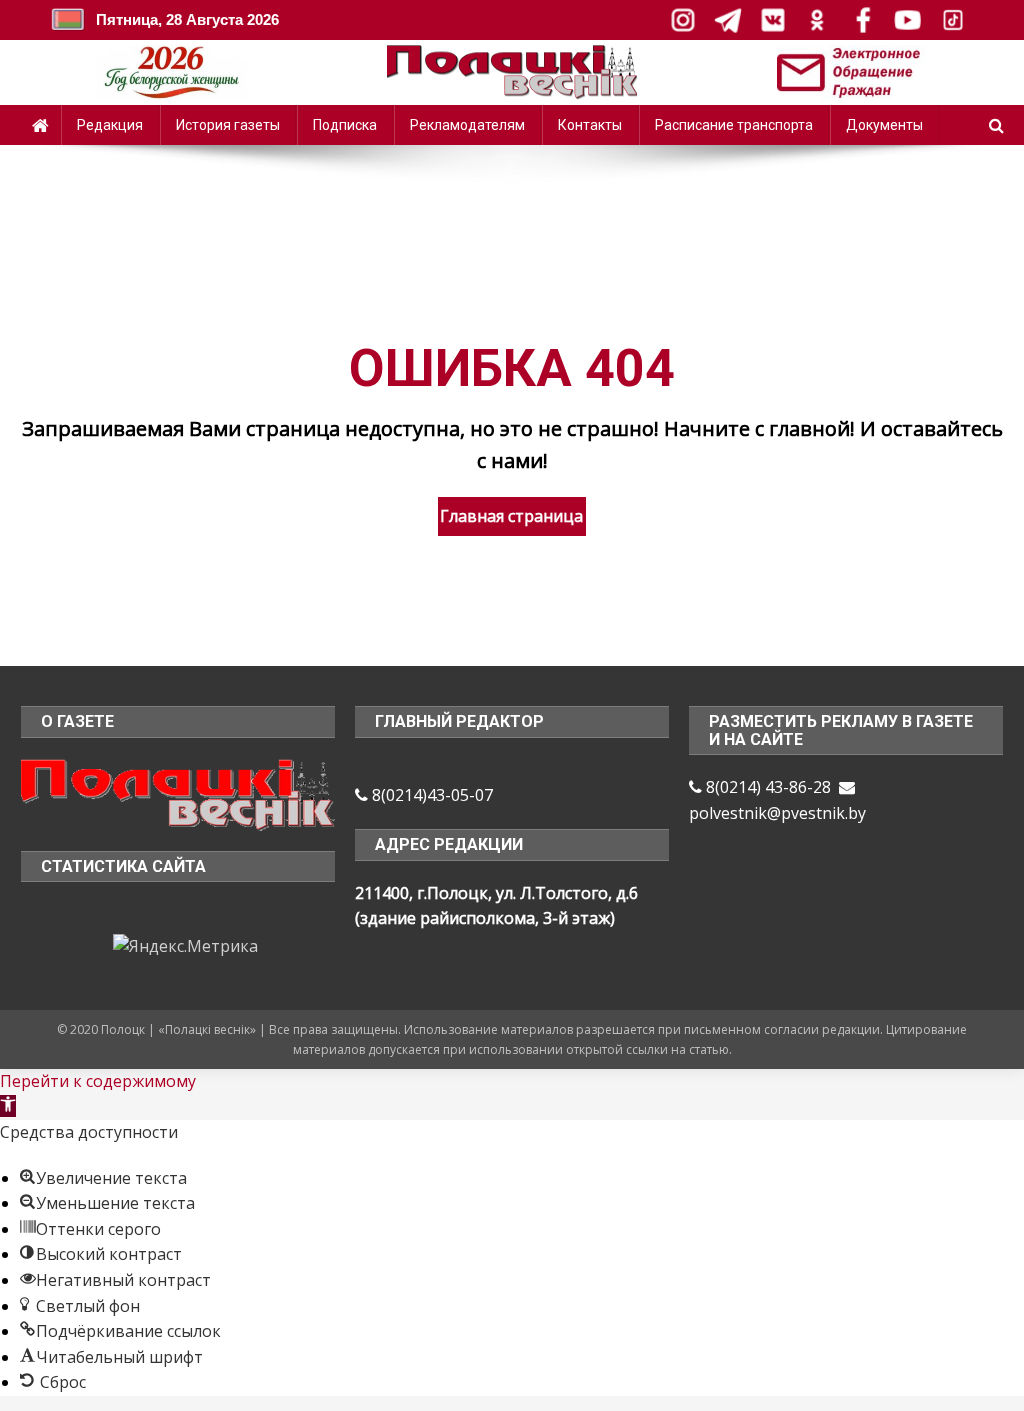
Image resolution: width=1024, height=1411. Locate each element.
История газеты (228, 125)
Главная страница (511, 516)
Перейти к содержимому (98, 1081)
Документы (884, 125)
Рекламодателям (467, 125)
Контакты (590, 125)
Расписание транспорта (734, 125)
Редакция (110, 125)
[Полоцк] (178, 793)
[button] (8, 1106)
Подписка (345, 125)
